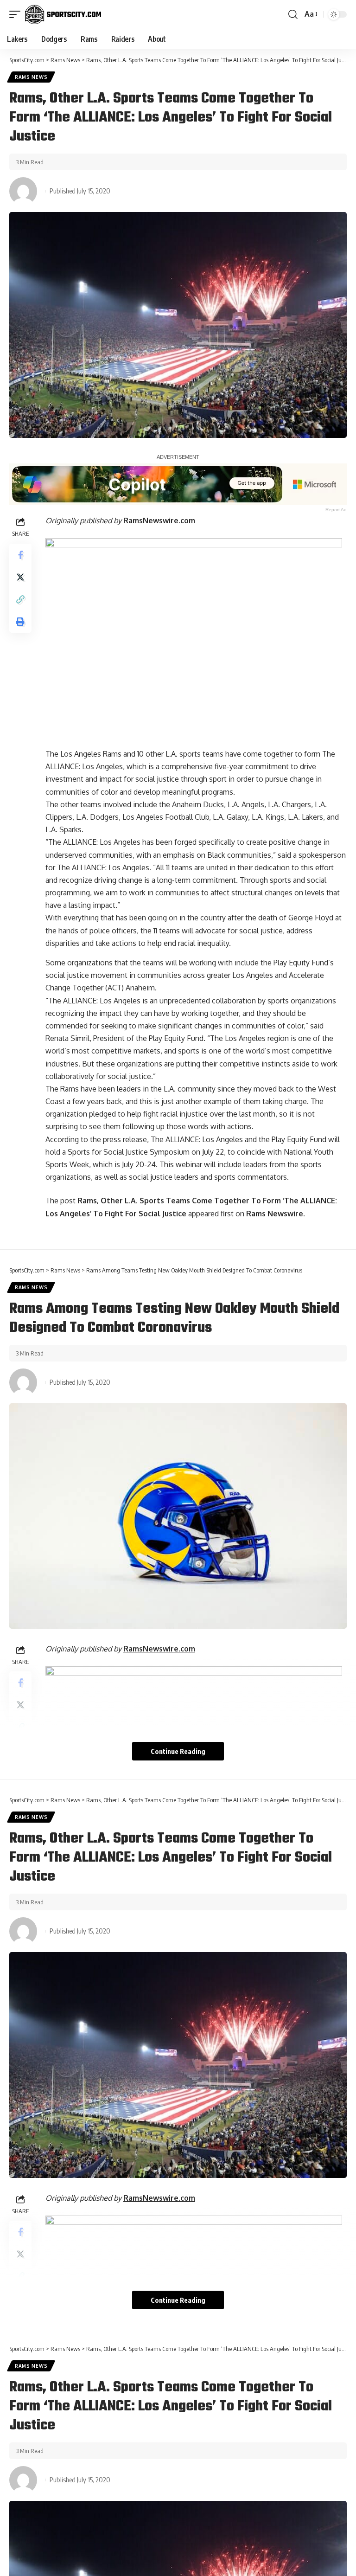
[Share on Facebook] (20, 555)
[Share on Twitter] (20, 577)
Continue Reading (178, 1751)
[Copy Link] (20, 599)
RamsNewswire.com (159, 520)
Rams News (31, 77)
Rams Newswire (275, 1214)
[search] (293, 14)
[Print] (20, 622)
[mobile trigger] (17, 14)
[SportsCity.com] (63, 14)
